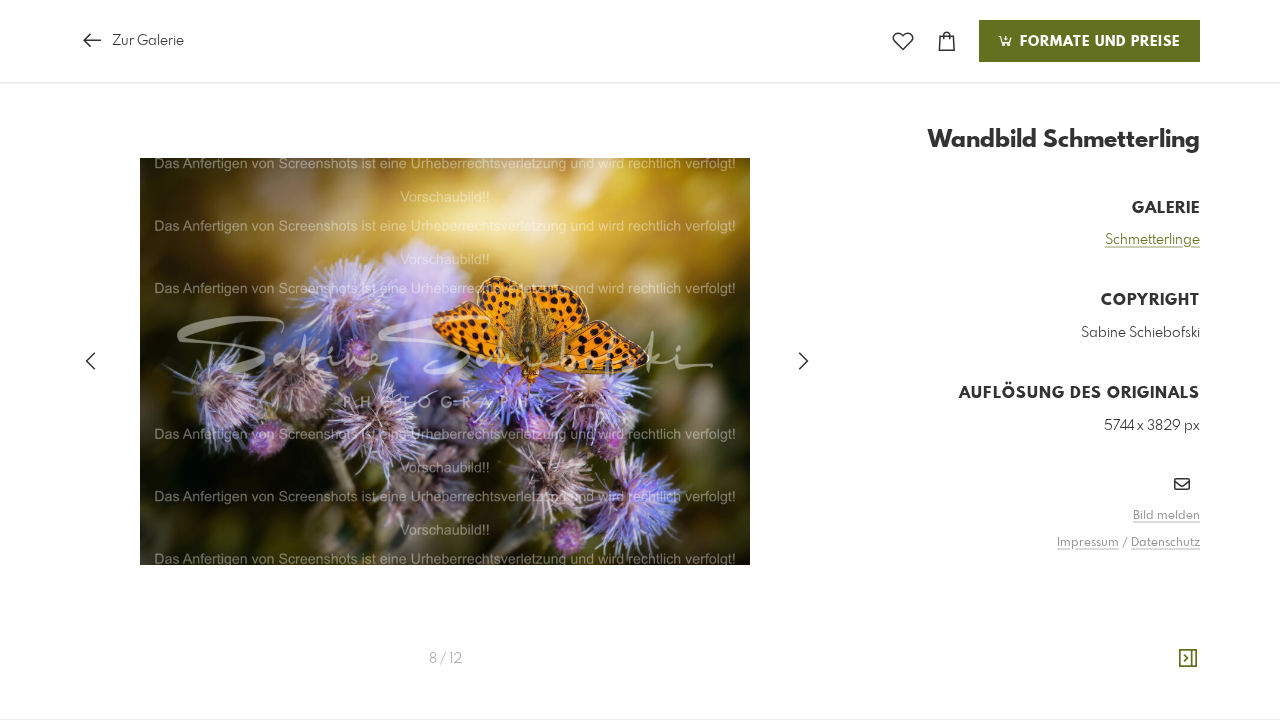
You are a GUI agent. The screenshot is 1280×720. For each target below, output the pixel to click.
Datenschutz (1165, 543)
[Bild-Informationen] (1188, 659)
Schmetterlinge (1152, 240)
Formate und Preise (1097, 42)
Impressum (1088, 543)
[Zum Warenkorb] (947, 41)
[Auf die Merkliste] (903, 41)
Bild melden (1166, 516)
